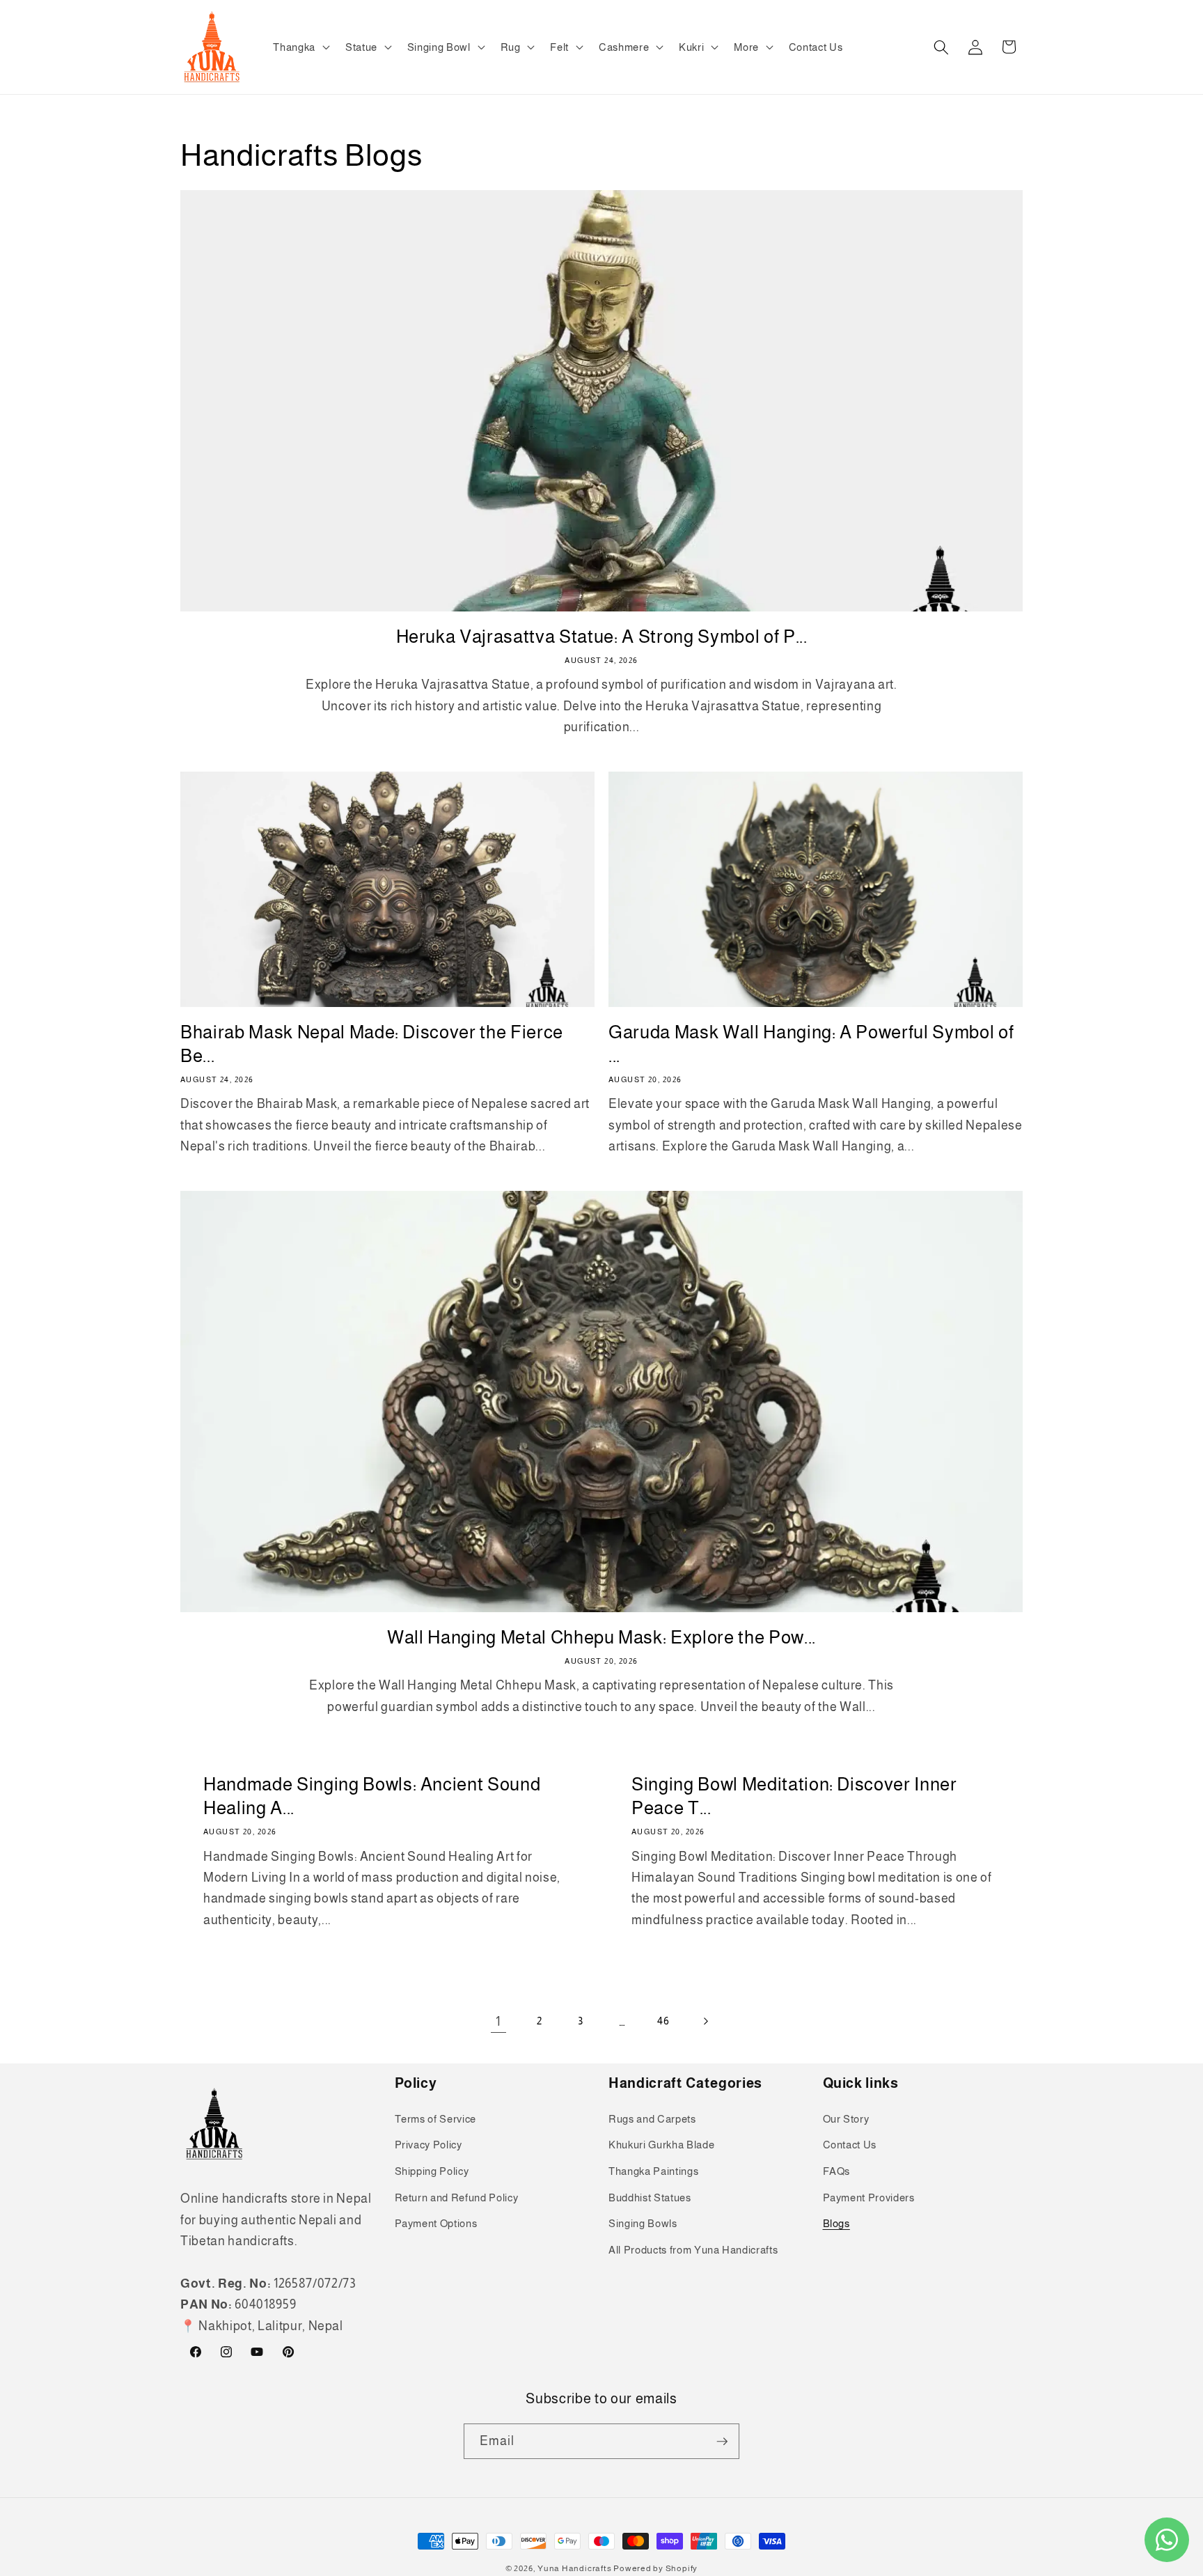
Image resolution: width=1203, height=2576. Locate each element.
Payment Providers (869, 2198)
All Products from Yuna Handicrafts (693, 2250)
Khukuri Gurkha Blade (661, 2145)
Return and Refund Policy (457, 2198)
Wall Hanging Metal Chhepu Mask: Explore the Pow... (601, 1637)
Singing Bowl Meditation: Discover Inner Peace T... (794, 1796)
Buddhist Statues (650, 2198)
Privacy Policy (428, 2145)
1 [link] (498, 2022)
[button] (300, 47)
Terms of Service (436, 2119)
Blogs (836, 2223)
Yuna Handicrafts (574, 2568)
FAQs (837, 2171)
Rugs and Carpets (652, 2119)
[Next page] (705, 2022)
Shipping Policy (432, 2171)
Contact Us (850, 2145)
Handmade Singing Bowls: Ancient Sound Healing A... (372, 1796)
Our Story (846, 2119)
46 (663, 2021)
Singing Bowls (643, 2223)
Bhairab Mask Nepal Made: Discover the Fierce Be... (372, 1044)
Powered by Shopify (655, 2568)
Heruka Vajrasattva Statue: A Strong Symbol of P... (602, 637)
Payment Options (436, 2223)
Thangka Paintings (653, 2171)
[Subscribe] (722, 2442)
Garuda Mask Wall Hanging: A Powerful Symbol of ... (811, 1044)
